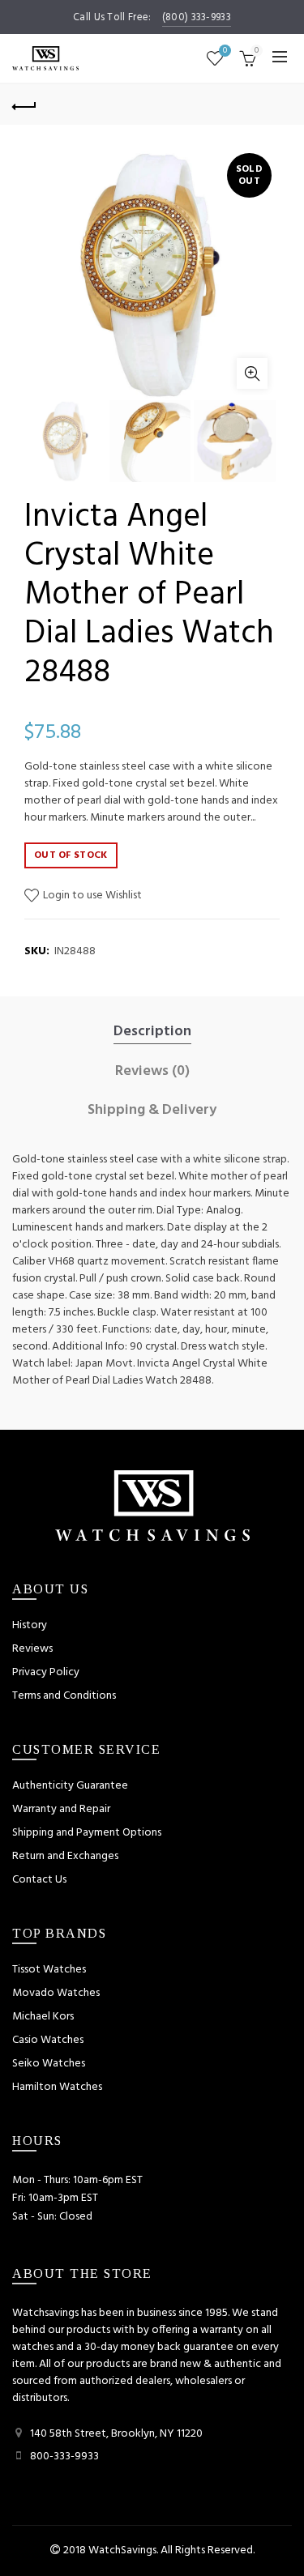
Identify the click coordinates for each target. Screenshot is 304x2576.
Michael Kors (43, 2017)
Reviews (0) (152, 1072)
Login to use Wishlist (91, 896)
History (30, 1625)
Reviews (32, 1649)
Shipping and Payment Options (87, 1833)
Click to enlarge (252, 373)
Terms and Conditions (64, 1696)
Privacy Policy (46, 1672)
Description (152, 1032)
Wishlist (225, 51)
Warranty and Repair (61, 1809)
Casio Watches (48, 2040)
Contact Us (39, 1880)
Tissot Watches (49, 1970)
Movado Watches (56, 1993)
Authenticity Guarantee (70, 1786)
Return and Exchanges (65, 1856)
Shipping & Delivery (152, 1111)
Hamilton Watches (57, 2087)
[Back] (24, 104)
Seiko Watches (49, 2064)
